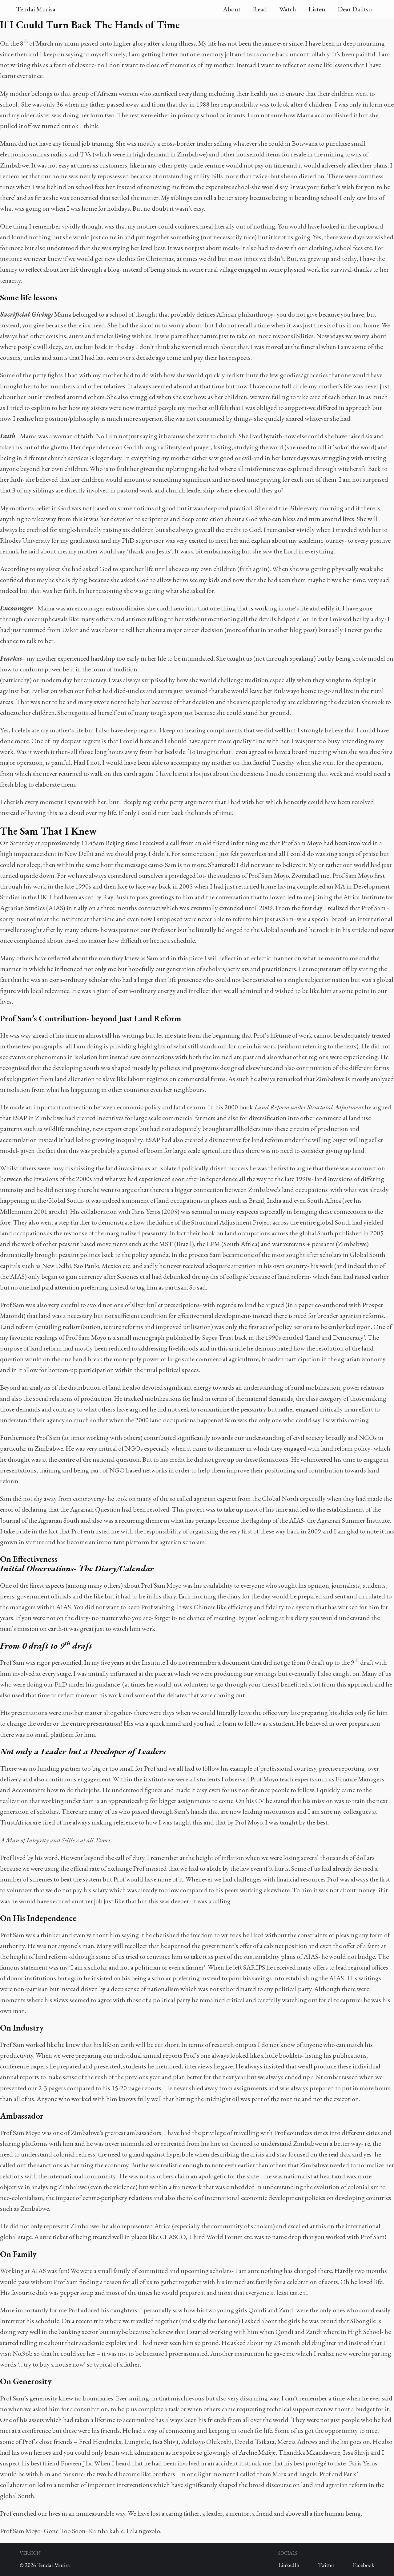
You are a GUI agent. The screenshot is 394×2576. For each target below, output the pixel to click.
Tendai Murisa (36, 9)
